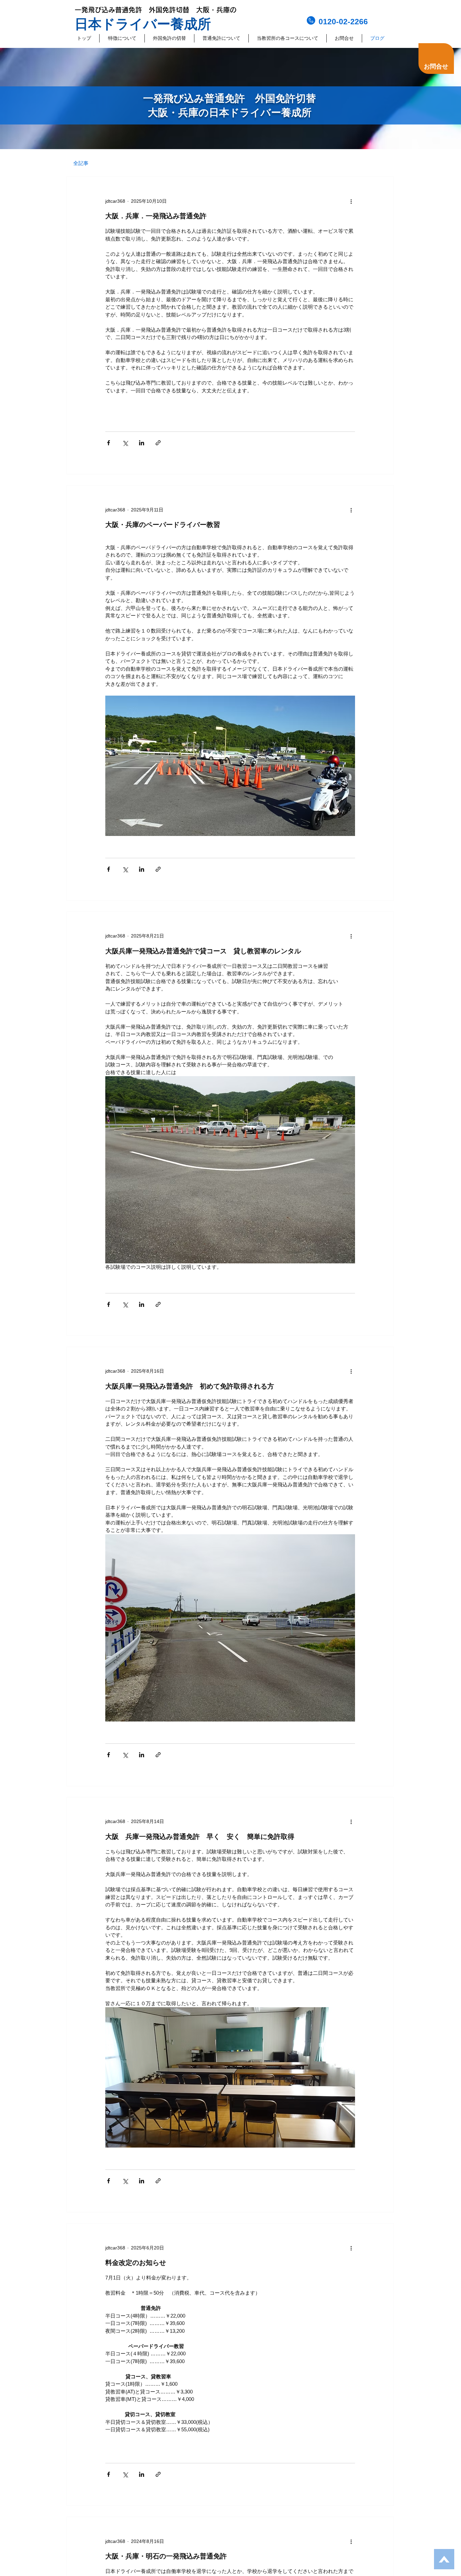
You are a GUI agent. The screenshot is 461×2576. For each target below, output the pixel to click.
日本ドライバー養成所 (143, 24)
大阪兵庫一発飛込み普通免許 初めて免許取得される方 (190, 1386)
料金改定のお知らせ (136, 2263)
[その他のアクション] (351, 201)
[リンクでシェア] (158, 443)
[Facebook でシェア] (109, 443)
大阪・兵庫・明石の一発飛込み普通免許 (166, 2556)
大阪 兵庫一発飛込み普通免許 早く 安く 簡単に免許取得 (200, 1837)
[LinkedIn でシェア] (142, 443)
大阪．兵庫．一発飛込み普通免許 (156, 216)
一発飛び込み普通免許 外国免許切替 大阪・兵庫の (156, 10)
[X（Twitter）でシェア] (125, 443)
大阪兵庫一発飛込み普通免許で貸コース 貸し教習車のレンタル (203, 951)
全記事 (81, 163)
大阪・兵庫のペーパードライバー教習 (163, 525)
